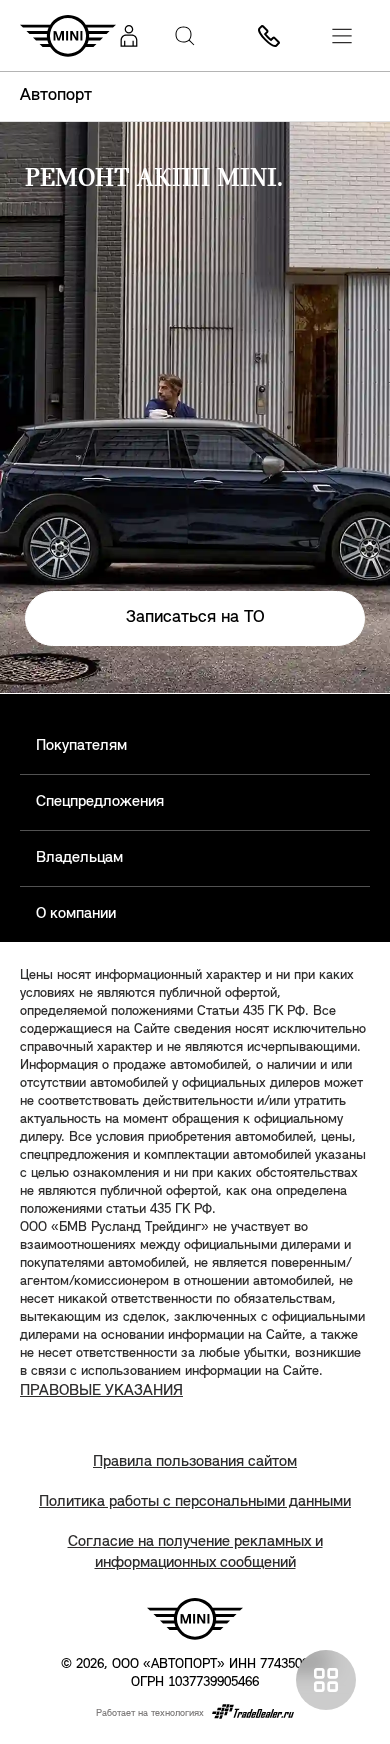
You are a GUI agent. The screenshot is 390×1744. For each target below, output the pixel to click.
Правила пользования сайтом (195, 1462)
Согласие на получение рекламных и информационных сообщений (195, 1552)
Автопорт (56, 96)
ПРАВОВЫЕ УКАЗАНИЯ (101, 1391)
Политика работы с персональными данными (195, 1502)
